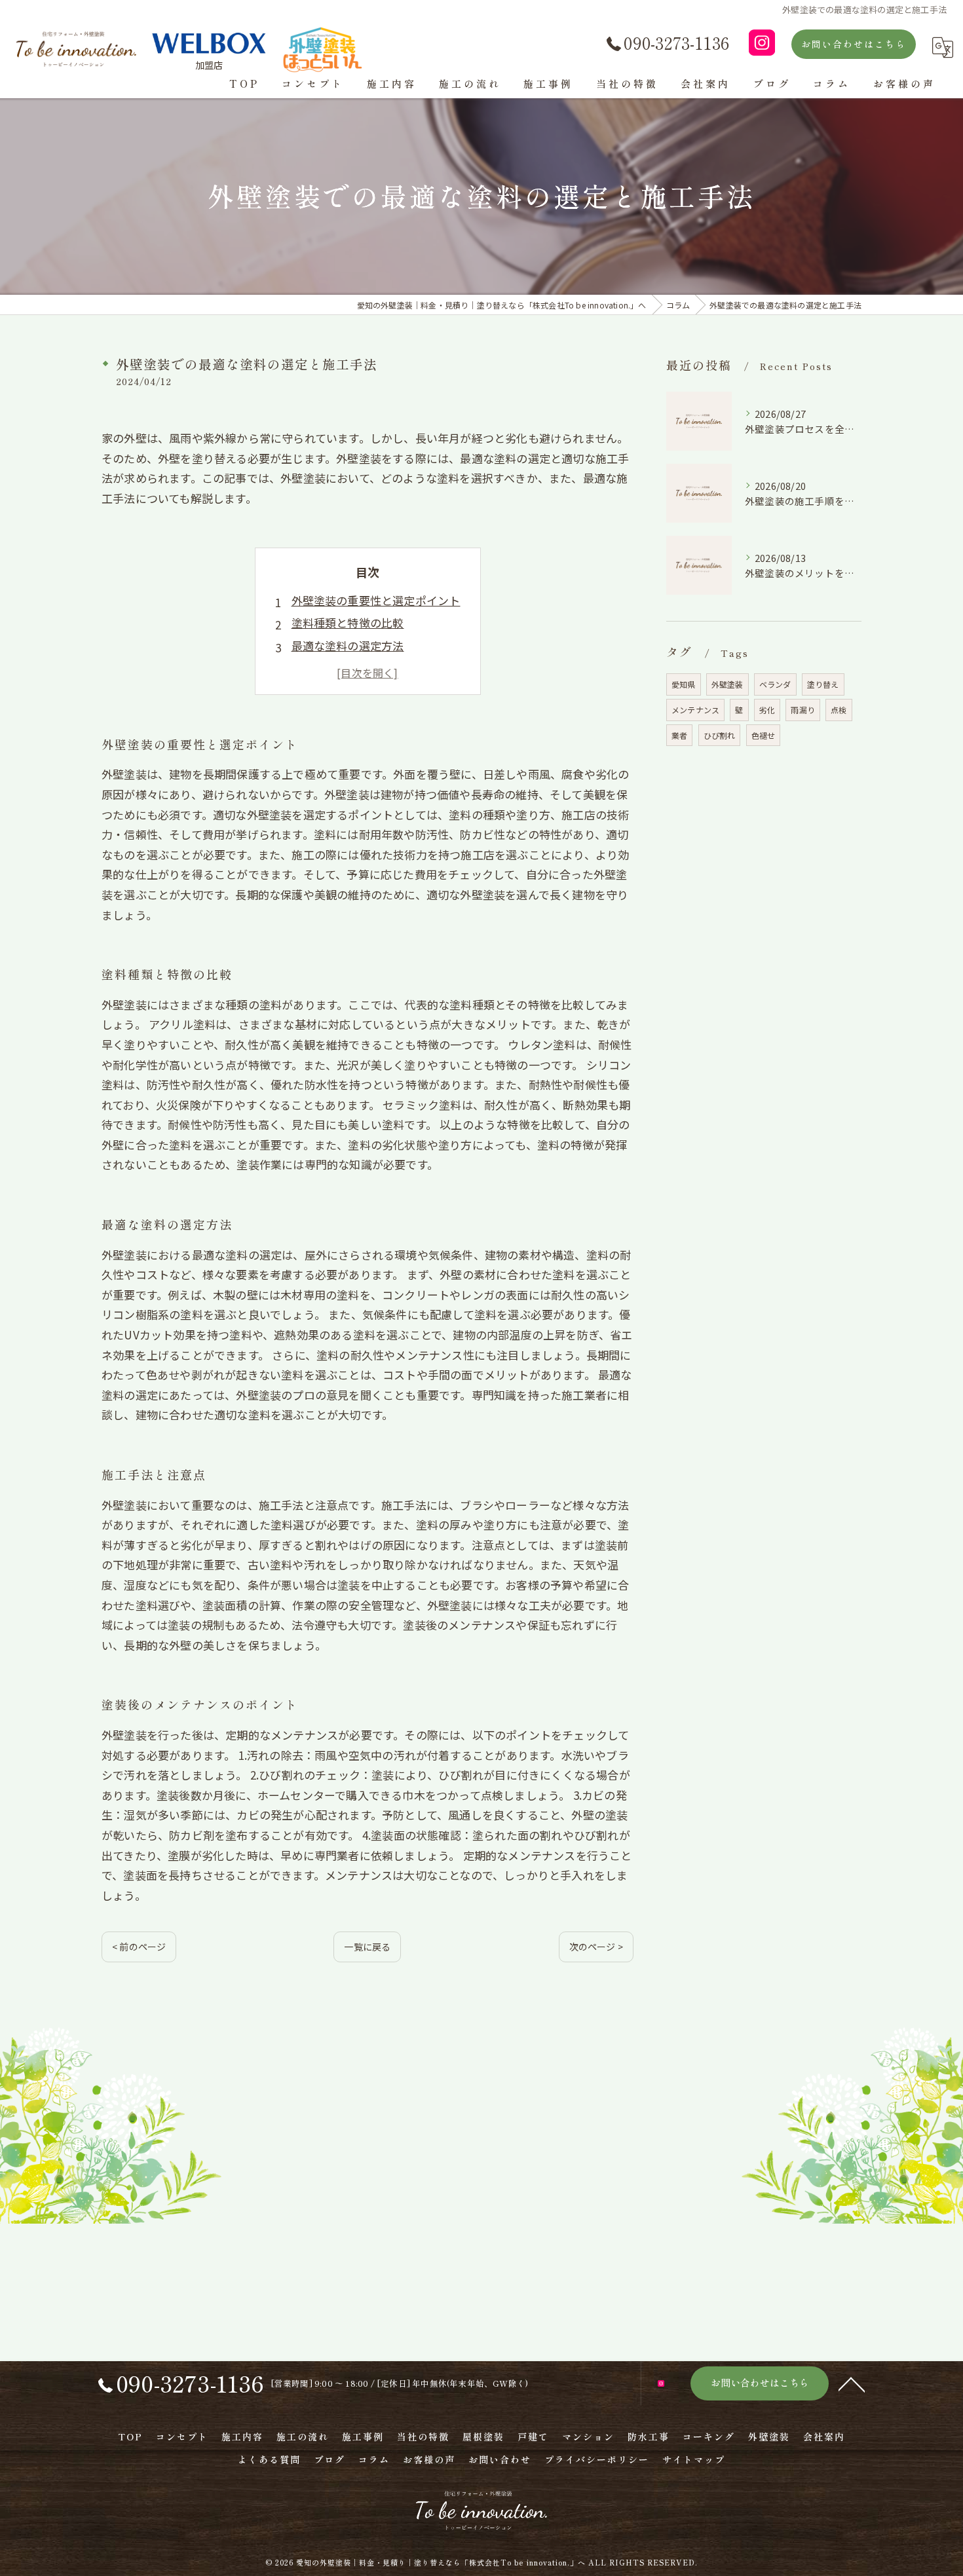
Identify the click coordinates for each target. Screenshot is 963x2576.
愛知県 (684, 684)
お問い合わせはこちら (854, 44)
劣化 (767, 710)
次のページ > (596, 1947)
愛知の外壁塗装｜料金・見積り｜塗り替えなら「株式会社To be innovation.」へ (441, 2562)
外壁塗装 (727, 684)
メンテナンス (695, 710)
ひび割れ (720, 735)
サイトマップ (694, 2459)
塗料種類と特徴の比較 (348, 623)
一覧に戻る (367, 1947)
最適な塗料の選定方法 (348, 645)
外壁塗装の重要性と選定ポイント (376, 600)
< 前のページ (139, 1947)
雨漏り (803, 710)
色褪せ (764, 735)
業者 (679, 735)
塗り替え (823, 684)
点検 (839, 710)
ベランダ (775, 684)
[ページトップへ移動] (852, 2383)
